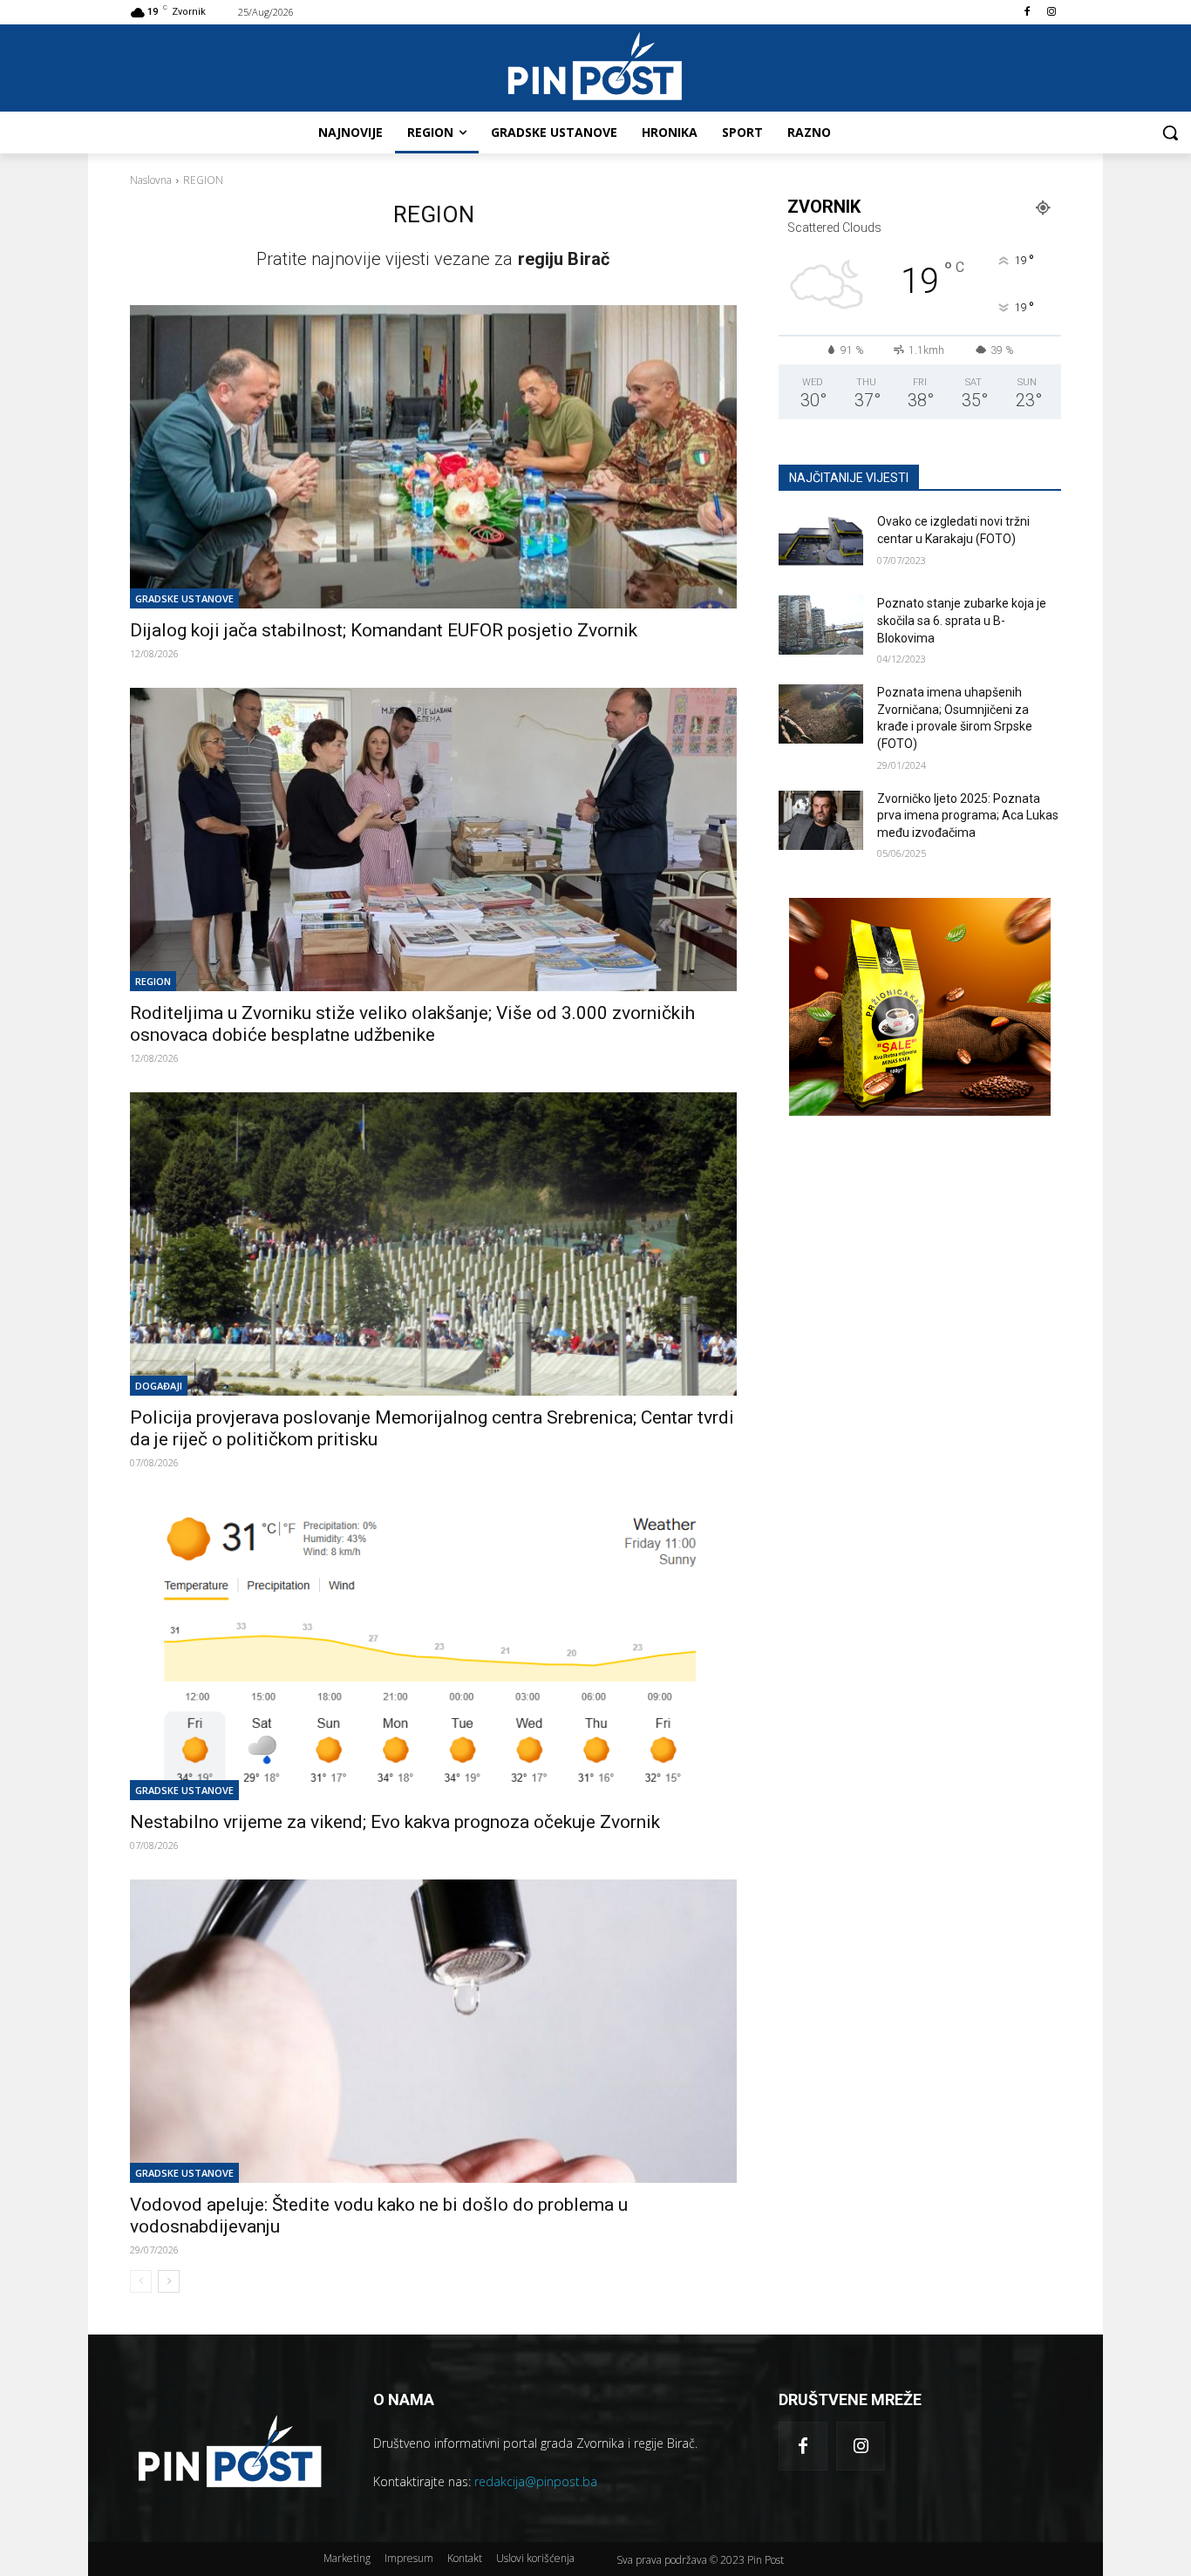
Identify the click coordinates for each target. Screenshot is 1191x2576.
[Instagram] (1051, 13)
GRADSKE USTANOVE (184, 598)
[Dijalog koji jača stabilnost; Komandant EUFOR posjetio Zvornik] (433, 457)
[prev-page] (141, 2281)
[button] (1170, 133)
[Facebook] (1027, 13)
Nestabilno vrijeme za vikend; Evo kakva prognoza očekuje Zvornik (395, 1822)
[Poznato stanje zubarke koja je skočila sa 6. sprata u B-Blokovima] (821, 625)
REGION (153, 981)
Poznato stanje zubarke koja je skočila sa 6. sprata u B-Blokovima (962, 620)
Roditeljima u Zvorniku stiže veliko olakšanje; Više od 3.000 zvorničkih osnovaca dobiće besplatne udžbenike (412, 1024)
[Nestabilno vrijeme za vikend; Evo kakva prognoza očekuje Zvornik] (433, 1648)
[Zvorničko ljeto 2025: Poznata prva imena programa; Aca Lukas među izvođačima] (821, 820)
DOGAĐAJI (159, 1386)
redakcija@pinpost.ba (536, 2481)
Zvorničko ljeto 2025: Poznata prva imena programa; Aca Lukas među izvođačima (968, 816)
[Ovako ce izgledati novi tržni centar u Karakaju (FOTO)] (821, 543)
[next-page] (169, 2281)
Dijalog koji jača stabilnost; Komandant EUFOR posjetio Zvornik (384, 630)
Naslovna (151, 180)
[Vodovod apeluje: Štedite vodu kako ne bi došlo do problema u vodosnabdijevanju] (433, 2031)
